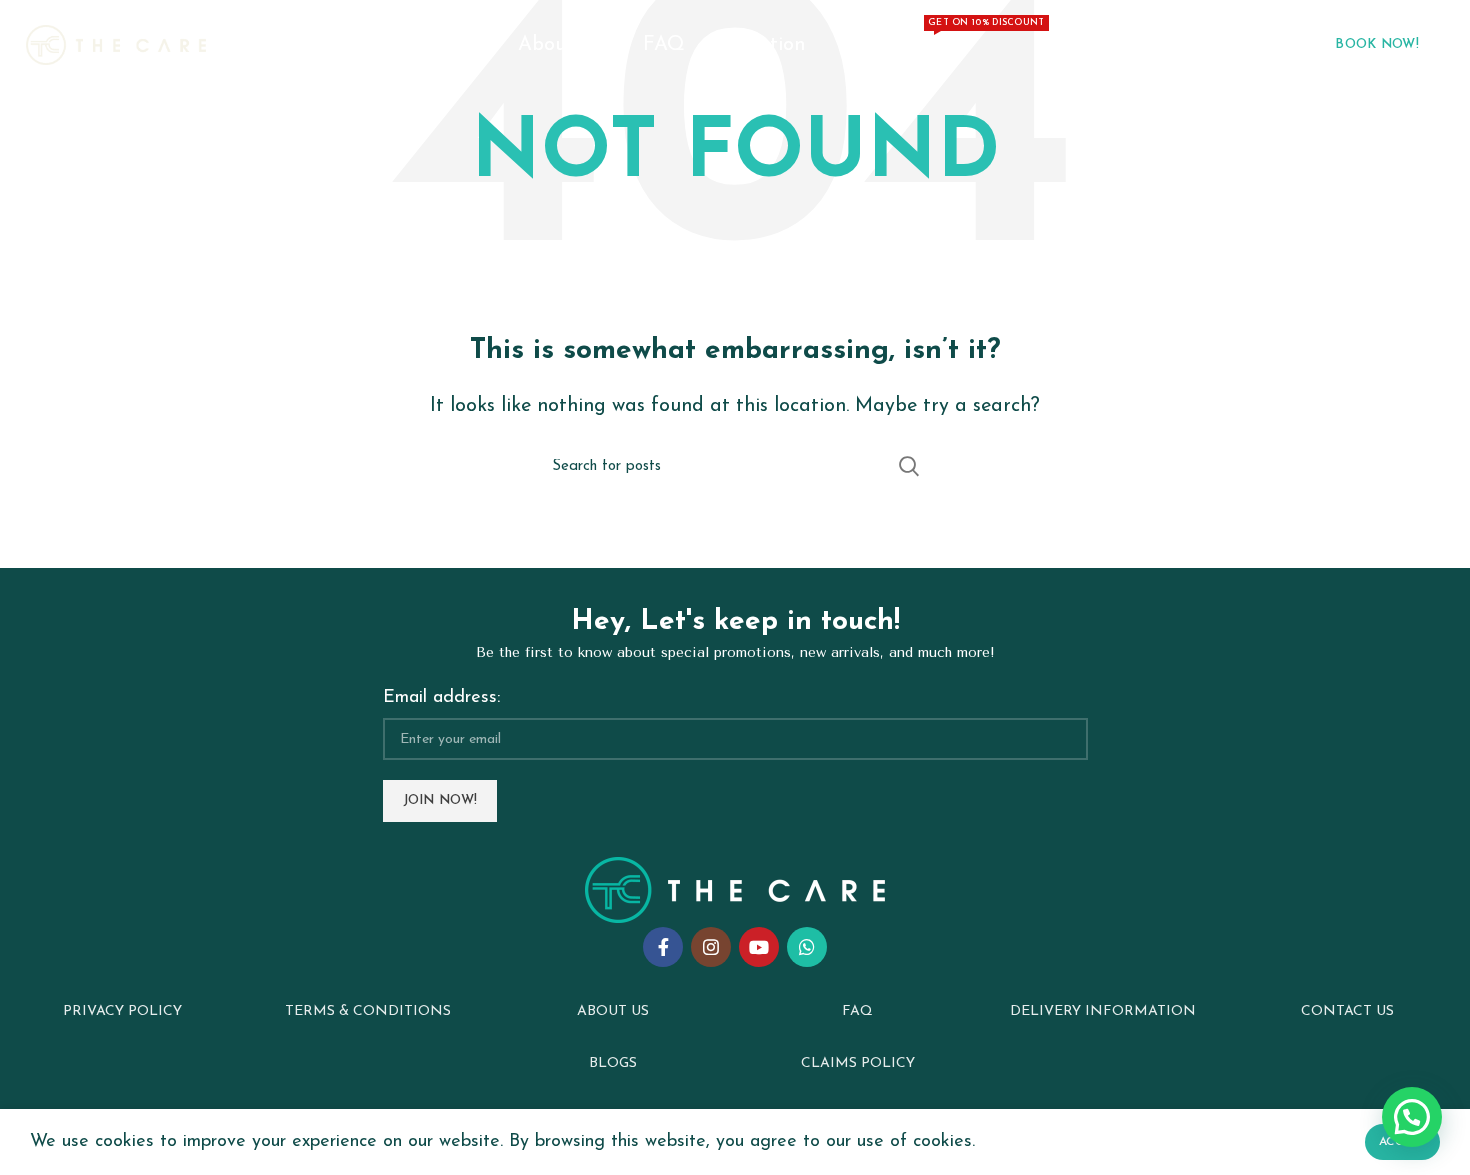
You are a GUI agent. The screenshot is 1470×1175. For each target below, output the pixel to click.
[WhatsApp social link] (807, 947)
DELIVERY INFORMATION (1103, 1011)
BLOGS (613, 1063)
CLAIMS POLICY (858, 1063)
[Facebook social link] (663, 947)
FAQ (857, 1011)
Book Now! (1377, 44)
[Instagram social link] (711, 947)
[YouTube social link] (759, 947)
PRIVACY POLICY (122, 1011)
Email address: (441, 698)
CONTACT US (1347, 1011)
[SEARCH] (908, 466)
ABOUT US (613, 1011)
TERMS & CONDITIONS (368, 1011)
